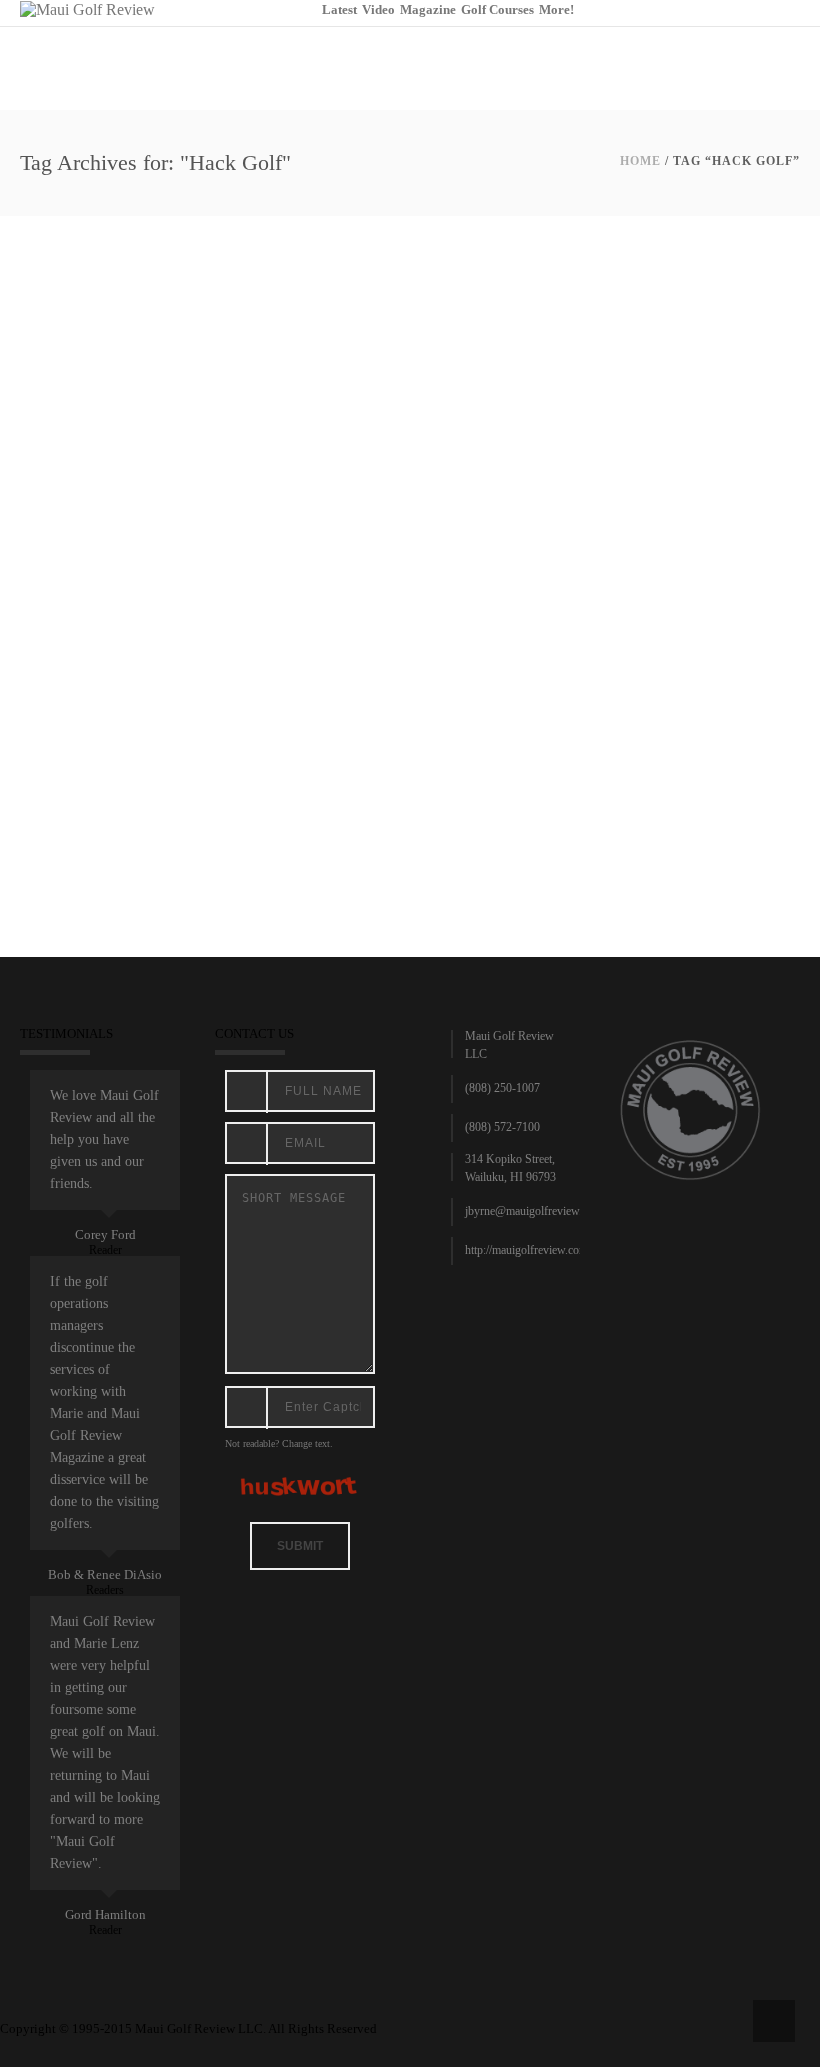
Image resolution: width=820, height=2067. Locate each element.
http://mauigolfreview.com (526, 1250)
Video (378, 9)
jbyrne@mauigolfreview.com (533, 1211)
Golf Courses (497, 9)
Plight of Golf (85, 729)
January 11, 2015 (69, 754)
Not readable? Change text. (279, 1443)
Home (640, 161)
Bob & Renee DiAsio (105, 1574)
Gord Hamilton (105, 1914)
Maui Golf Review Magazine (185, 754)
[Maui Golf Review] (87, 8)
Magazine (428, 9)
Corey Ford (105, 1234)
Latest (339, 9)
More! (556, 9)
